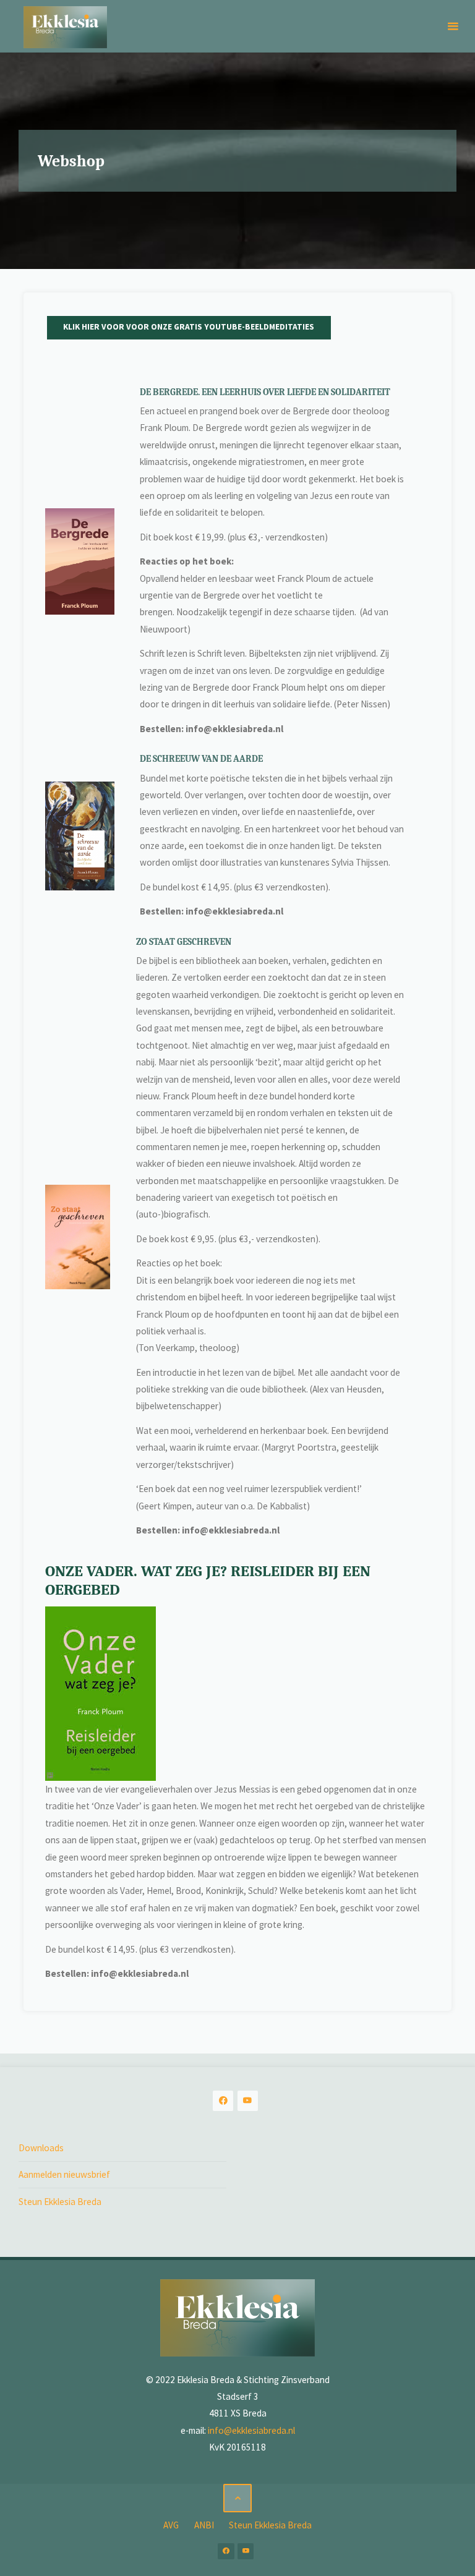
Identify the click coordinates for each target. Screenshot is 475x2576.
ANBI (204, 2525)
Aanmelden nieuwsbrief (64, 2174)
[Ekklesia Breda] (65, 26)
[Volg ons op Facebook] (223, 2101)
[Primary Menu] (453, 26)
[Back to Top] (237, 2498)
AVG (171, 2525)
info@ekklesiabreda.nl (251, 2430)
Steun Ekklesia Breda (60, 2202)
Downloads (41, 2148)
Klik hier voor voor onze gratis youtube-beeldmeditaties (189, 327)
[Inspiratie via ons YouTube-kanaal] (248, 2101)
